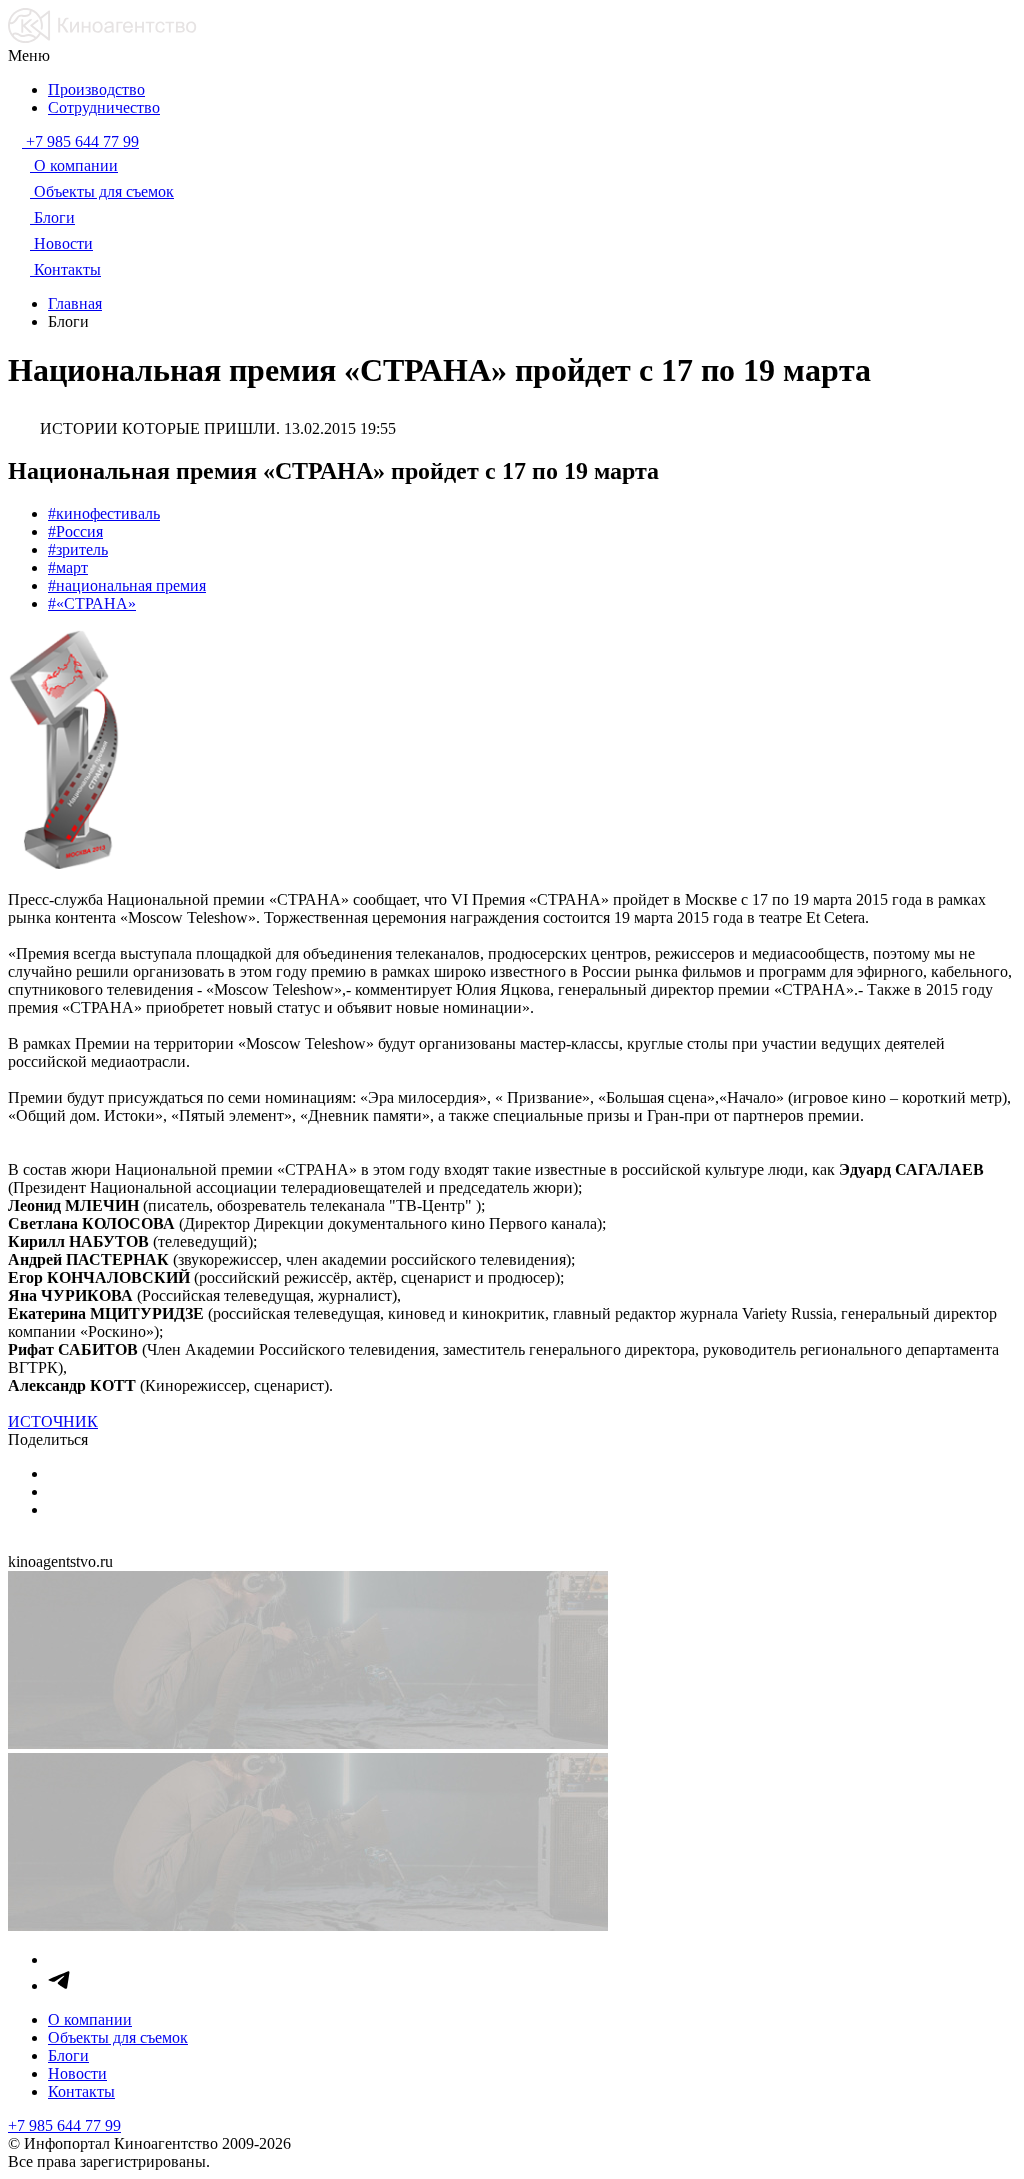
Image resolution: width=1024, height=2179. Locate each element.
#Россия (75, 531)
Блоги (68, 2055)
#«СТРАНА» (92, 603)
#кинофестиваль (104, 513)
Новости (77, 2073)
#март (68, 567)
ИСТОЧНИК (53, 1421)
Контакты (81, 2091)
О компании (90, 2019)
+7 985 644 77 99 (64, 2125)
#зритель (78, 549)
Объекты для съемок (118, 2037)
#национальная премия (127, 585)
